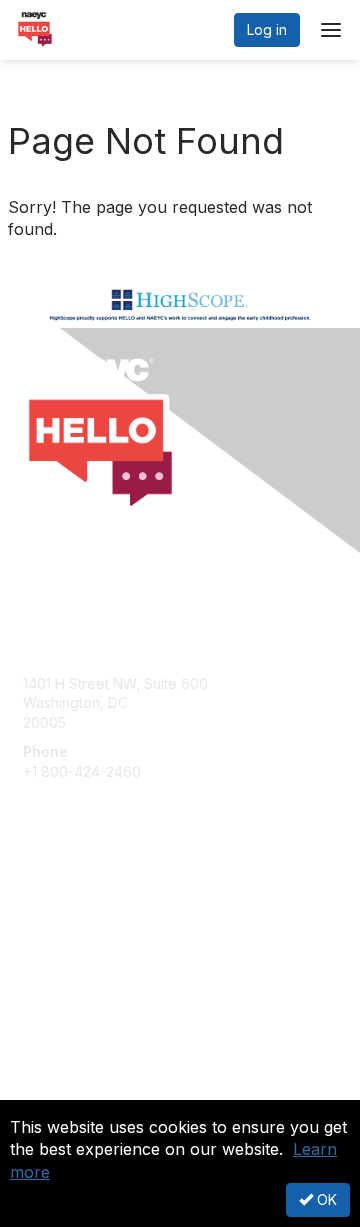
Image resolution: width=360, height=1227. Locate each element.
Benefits (50, 922)
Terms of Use (67, 1093)
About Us (53, 1073)
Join (37, 903)
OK (325, 1199)
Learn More (61, 942)
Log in (267, 29)
